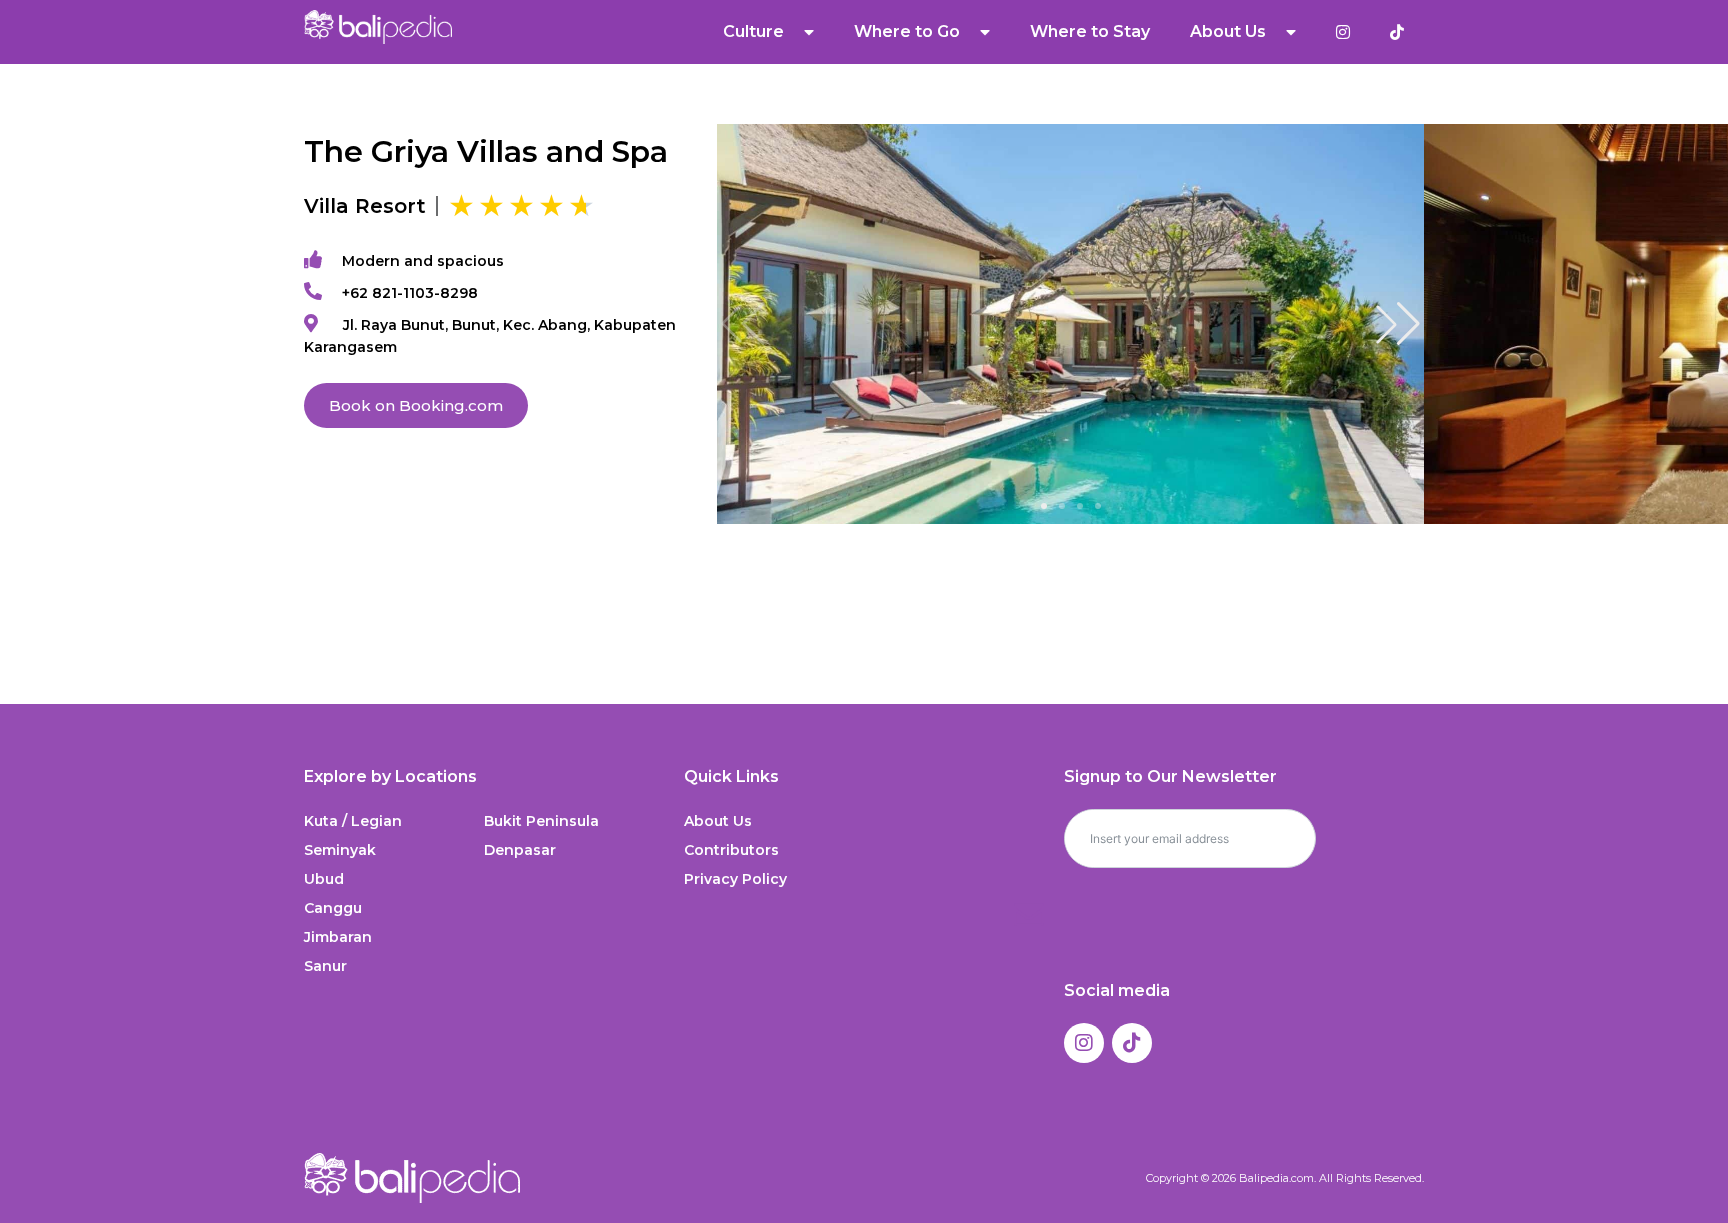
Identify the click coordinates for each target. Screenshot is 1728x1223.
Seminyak (340, 850)
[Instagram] (1084, 1043)
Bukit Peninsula (541, 821)
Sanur (325, 966)
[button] (1398, 324)
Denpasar (520, 850)
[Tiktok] (1132, 1043)
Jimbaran (338, 937)
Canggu (333, 908)
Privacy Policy (735, 879)
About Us (718, 821)
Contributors (731, 850)
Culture (753, 31)
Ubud (324, 879)
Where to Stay (1090, 31)
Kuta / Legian (353, 821)
